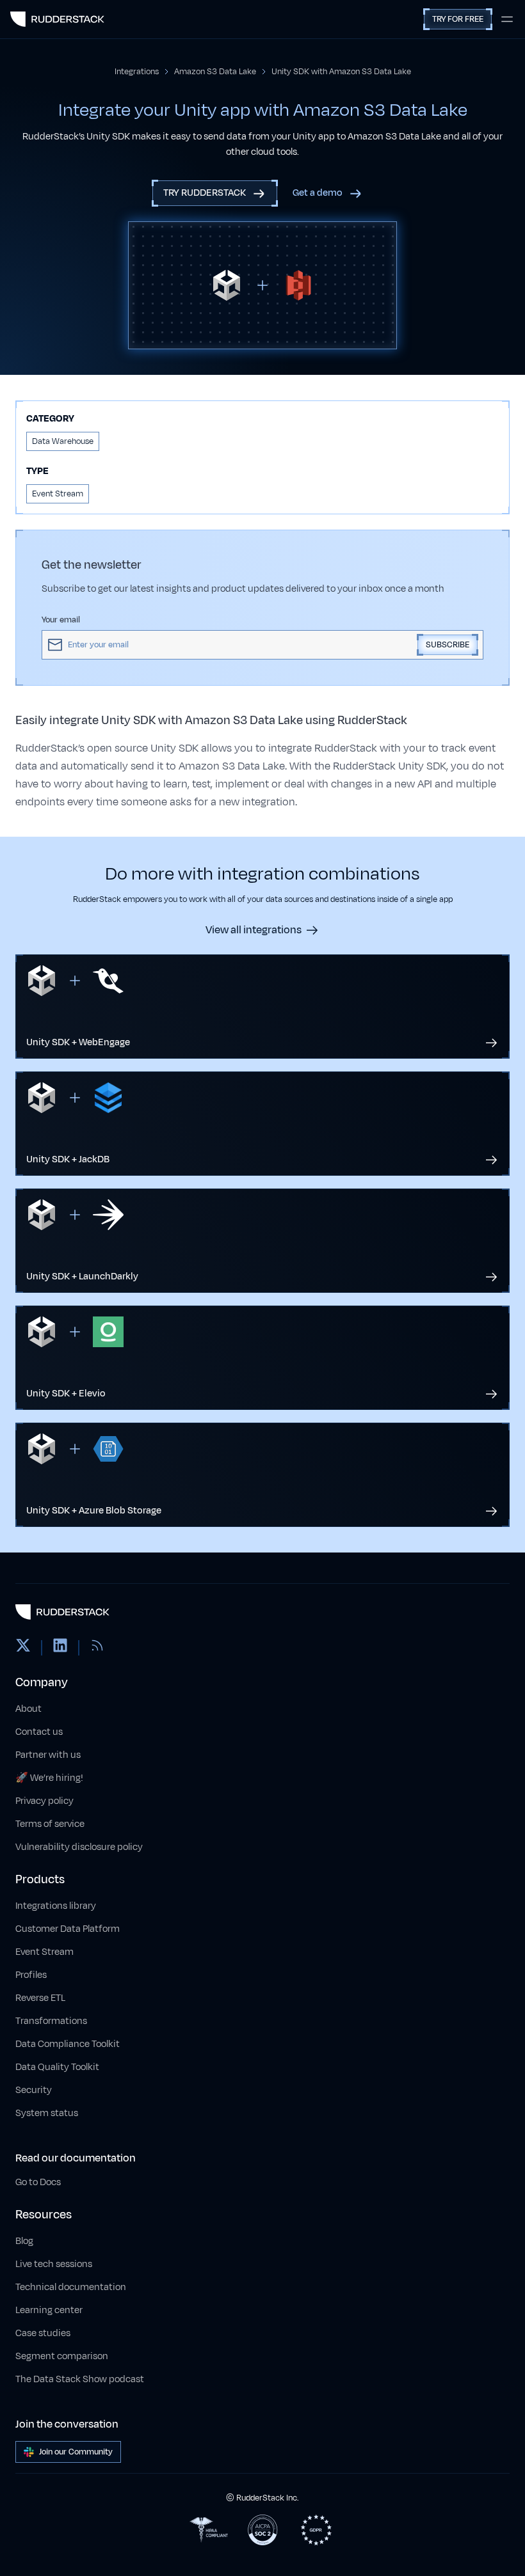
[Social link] (23, 1648)
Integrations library (56, 1906)
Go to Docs (38, 2182)
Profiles (31, 1975)
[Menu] (507, 19)
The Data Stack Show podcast (80, 2379)
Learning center (49, 2310)
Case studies (43, 2333)
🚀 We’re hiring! (49, 1778)
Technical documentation (71, 2287)
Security (34, 2090)
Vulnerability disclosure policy (79, 1847)
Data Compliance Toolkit (68, 2044)
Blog (24, 2241)
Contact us (39, 1732)
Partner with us (48, 1755)
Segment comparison (62, 2356)
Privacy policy (44, 1801)
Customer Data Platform (68, 1929)
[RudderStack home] (57, 19)
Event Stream (44, 1952)
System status (47, 2113)
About (28, 1709)
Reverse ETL (40, 1998)
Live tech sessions (54, 2264)
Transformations (51, 2021)
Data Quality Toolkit (57, 2067)
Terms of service (50, 1824)
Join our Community (76, 2452)
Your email (61, 620)
